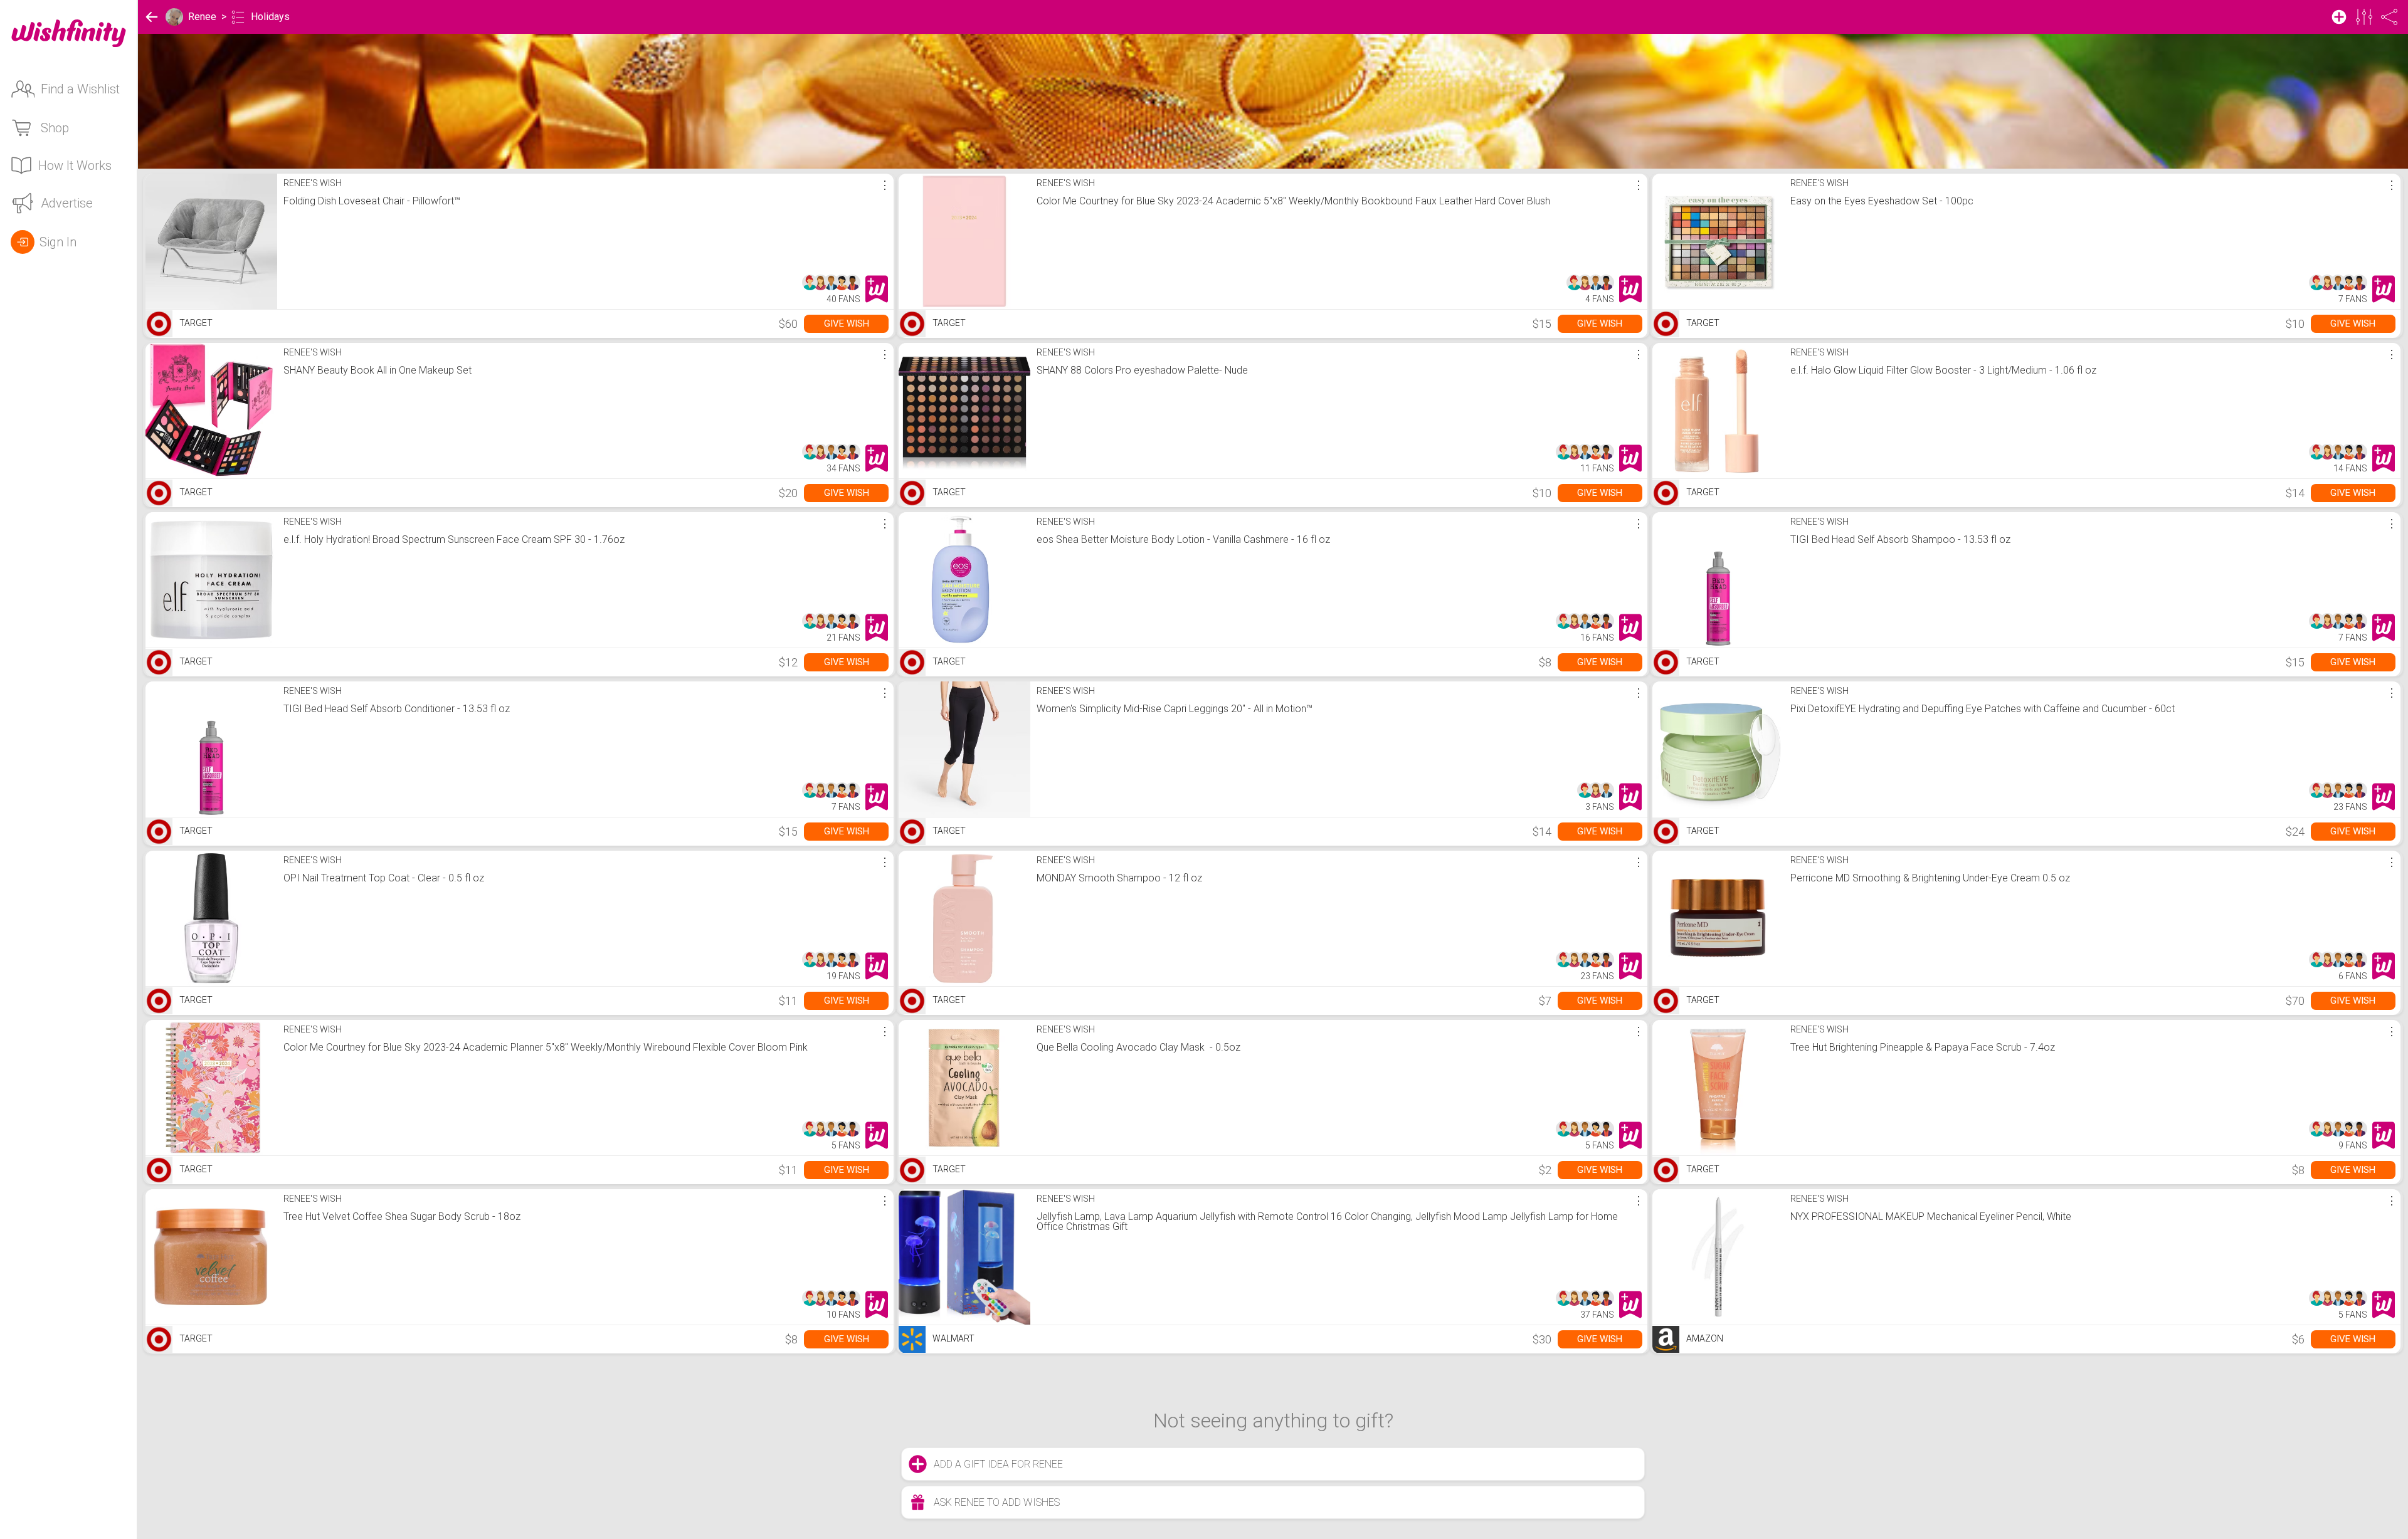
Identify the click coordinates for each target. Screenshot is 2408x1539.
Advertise (67, 203)
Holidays (270, 17)
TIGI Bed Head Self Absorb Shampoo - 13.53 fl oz (1900, 539)
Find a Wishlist (80, 89)
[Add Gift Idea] (2339, 17)
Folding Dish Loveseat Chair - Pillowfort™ (372, 201)
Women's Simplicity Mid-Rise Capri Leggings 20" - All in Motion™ (1175, 709)
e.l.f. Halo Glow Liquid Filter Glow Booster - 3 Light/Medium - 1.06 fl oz (1943, 370)
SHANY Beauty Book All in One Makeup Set (378, 370)
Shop (55, 128)
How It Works (75, 165)
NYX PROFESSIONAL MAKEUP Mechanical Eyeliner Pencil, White (1931, 1216)
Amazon (1704, 1338)
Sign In (58, 242)
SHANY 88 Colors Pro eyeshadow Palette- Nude (1142, 370)
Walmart (953, 1338)
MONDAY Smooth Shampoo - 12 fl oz (1119, 878)
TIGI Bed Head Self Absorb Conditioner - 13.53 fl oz (397, 709)
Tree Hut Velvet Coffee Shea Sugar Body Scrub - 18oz (402, 1216)
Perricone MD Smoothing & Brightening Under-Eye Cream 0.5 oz (1930, 878)
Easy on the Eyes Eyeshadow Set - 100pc (1882, 201)
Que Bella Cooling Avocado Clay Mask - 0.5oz (1138, 1047)
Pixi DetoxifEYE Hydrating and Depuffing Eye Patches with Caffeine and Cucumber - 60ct (1983, 709)
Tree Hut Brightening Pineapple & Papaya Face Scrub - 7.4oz (1923, 1047)
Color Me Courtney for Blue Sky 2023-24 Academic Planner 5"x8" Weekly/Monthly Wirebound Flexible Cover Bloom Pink (546, 1047)
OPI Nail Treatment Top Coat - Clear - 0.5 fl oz (384, 878)
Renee (202, 17)
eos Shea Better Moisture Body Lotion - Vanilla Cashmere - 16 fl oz (1183, 539)
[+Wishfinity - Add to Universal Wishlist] (877, 289)
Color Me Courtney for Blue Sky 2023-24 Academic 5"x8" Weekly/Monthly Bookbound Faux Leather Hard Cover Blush (1293, 201)
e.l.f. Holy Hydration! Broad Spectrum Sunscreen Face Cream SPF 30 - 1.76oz (454, 539)
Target (195, 323)
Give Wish (847, 323)
